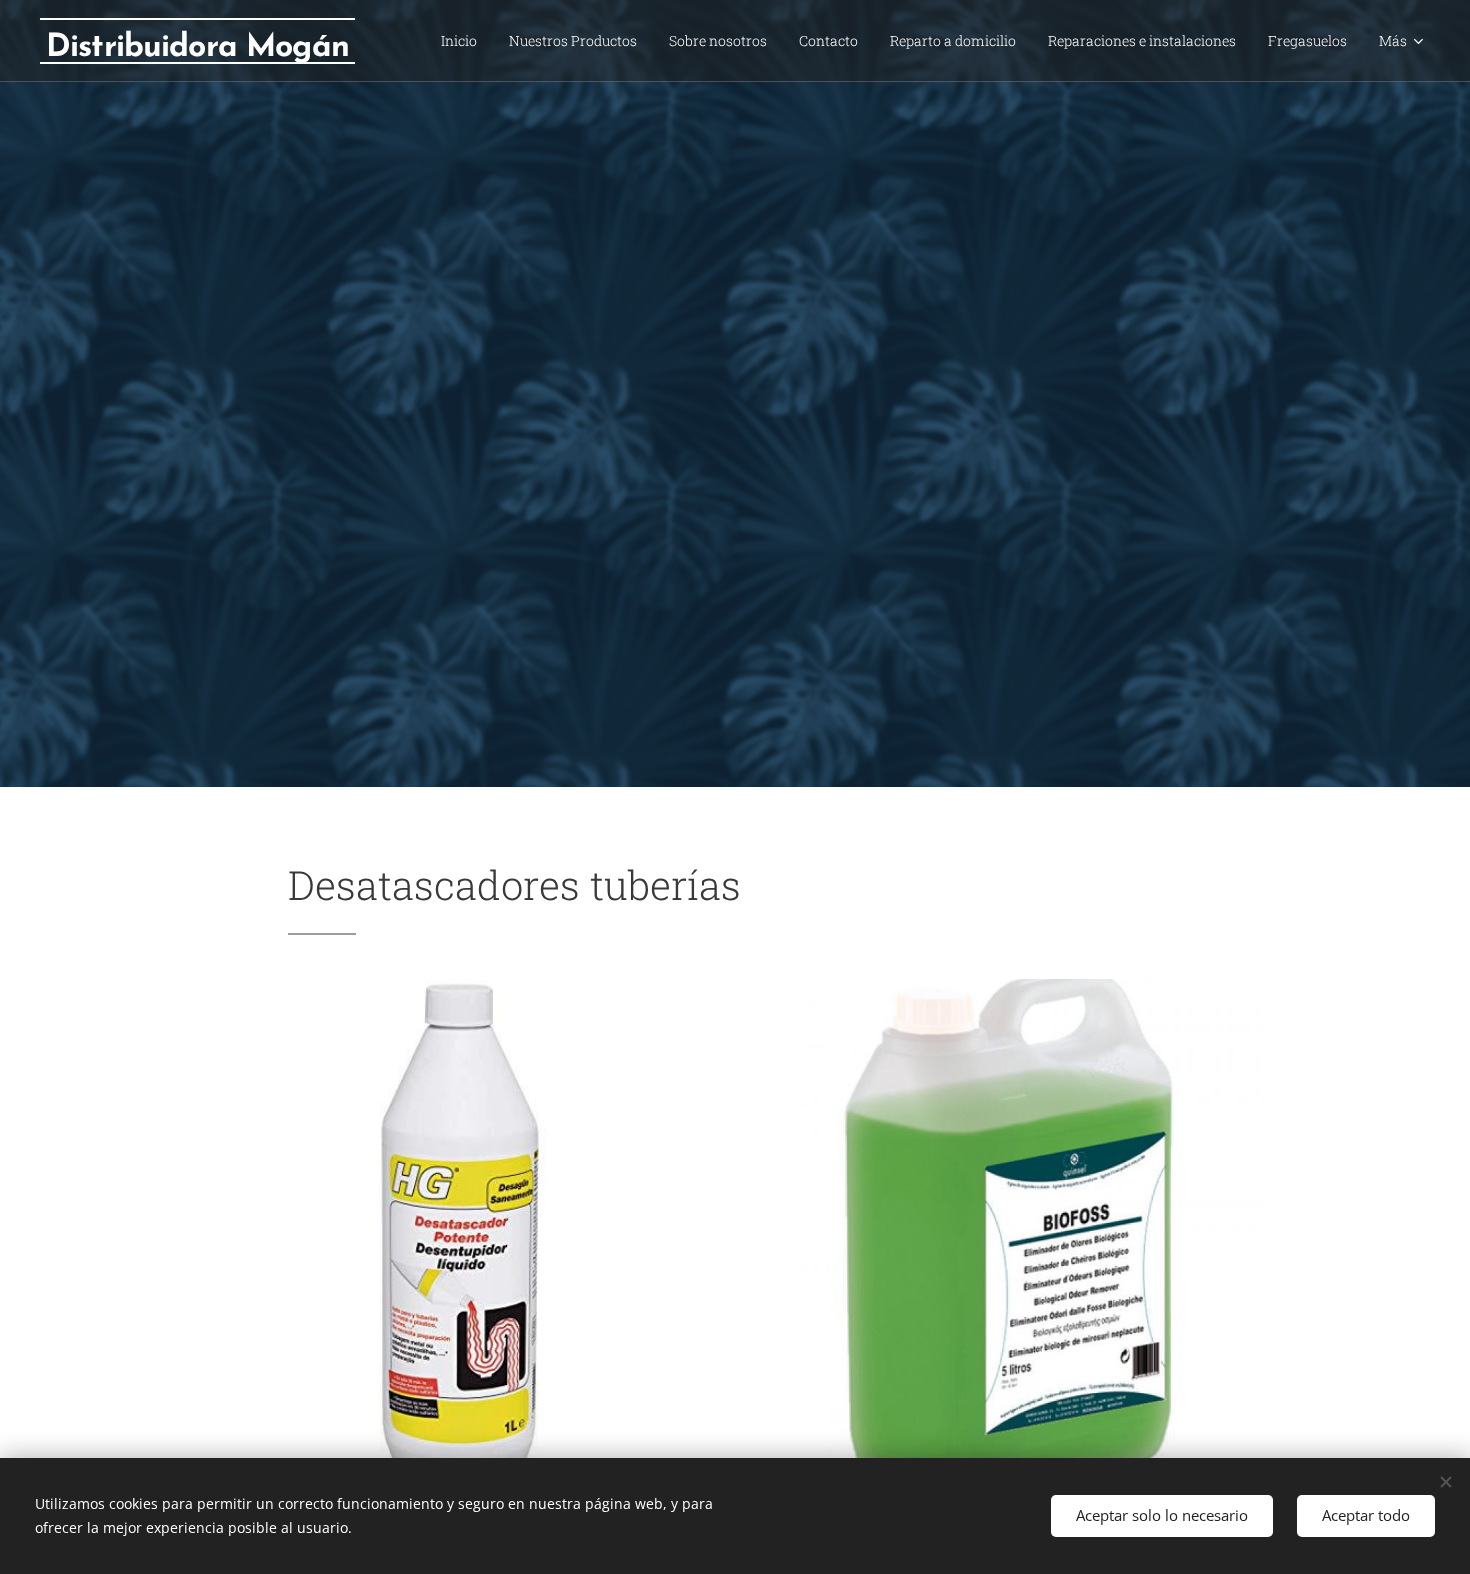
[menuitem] (464, 41)
